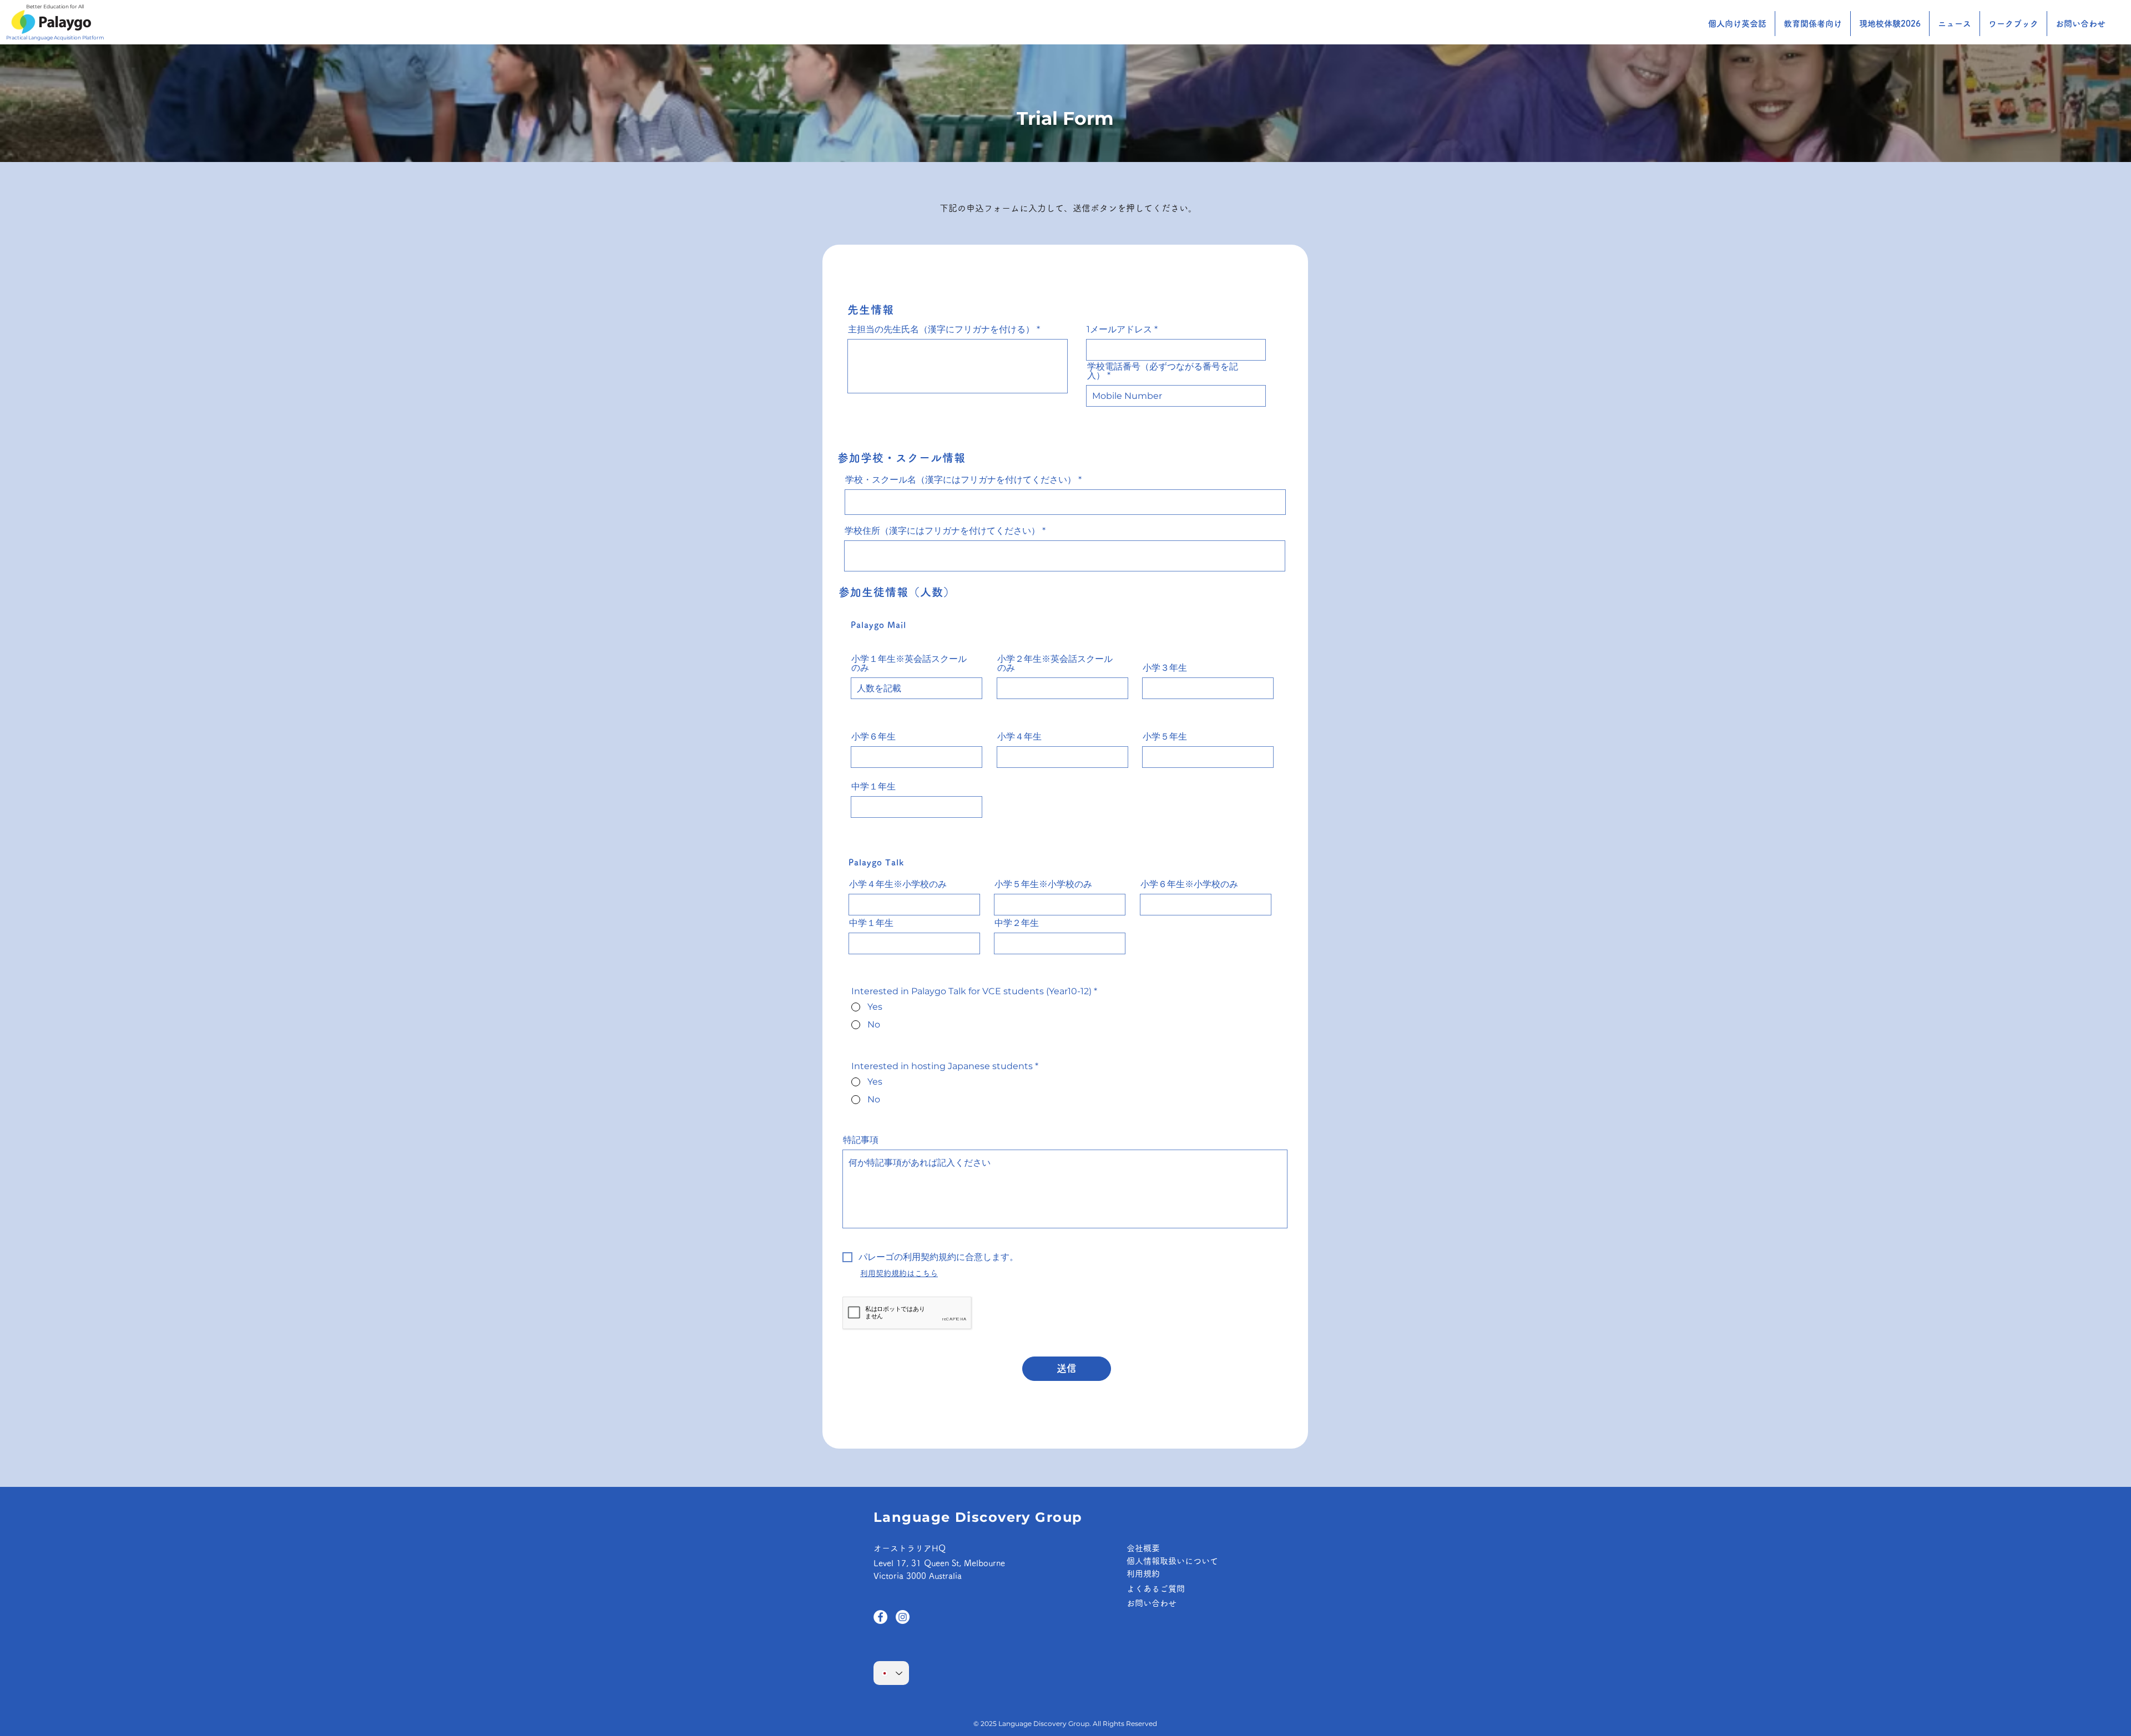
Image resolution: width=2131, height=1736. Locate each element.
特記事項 (861, 1140)
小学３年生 (1165, 668)
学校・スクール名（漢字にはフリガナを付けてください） (961, 480)
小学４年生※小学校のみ (898, 884)
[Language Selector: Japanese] (891, 1673)
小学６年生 (873, 737)
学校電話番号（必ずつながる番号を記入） (1163, 371)
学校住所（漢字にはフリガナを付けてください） (942, 531)
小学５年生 (1165, 737)
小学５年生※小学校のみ (1043, 884)
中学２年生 (1017, 923)
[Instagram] (903, 1617)
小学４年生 (1019, 737)
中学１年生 (873, 787)
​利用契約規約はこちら (899, 1273)
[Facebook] (880, 1617)
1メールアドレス (1119, 330)
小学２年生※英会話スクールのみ (1055, 664)
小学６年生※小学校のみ (1189, 884)
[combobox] (1065, 556)
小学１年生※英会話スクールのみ (909, 664)
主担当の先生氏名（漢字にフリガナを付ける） (941, 330)
